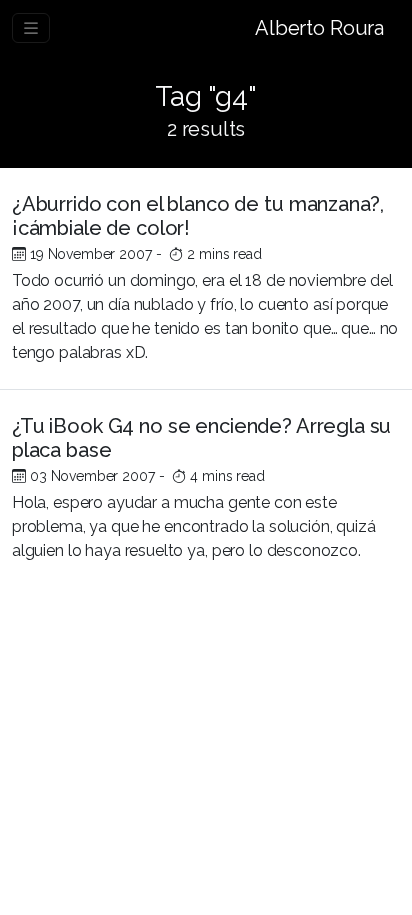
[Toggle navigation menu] (31, 28)
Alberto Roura (319, 28)
